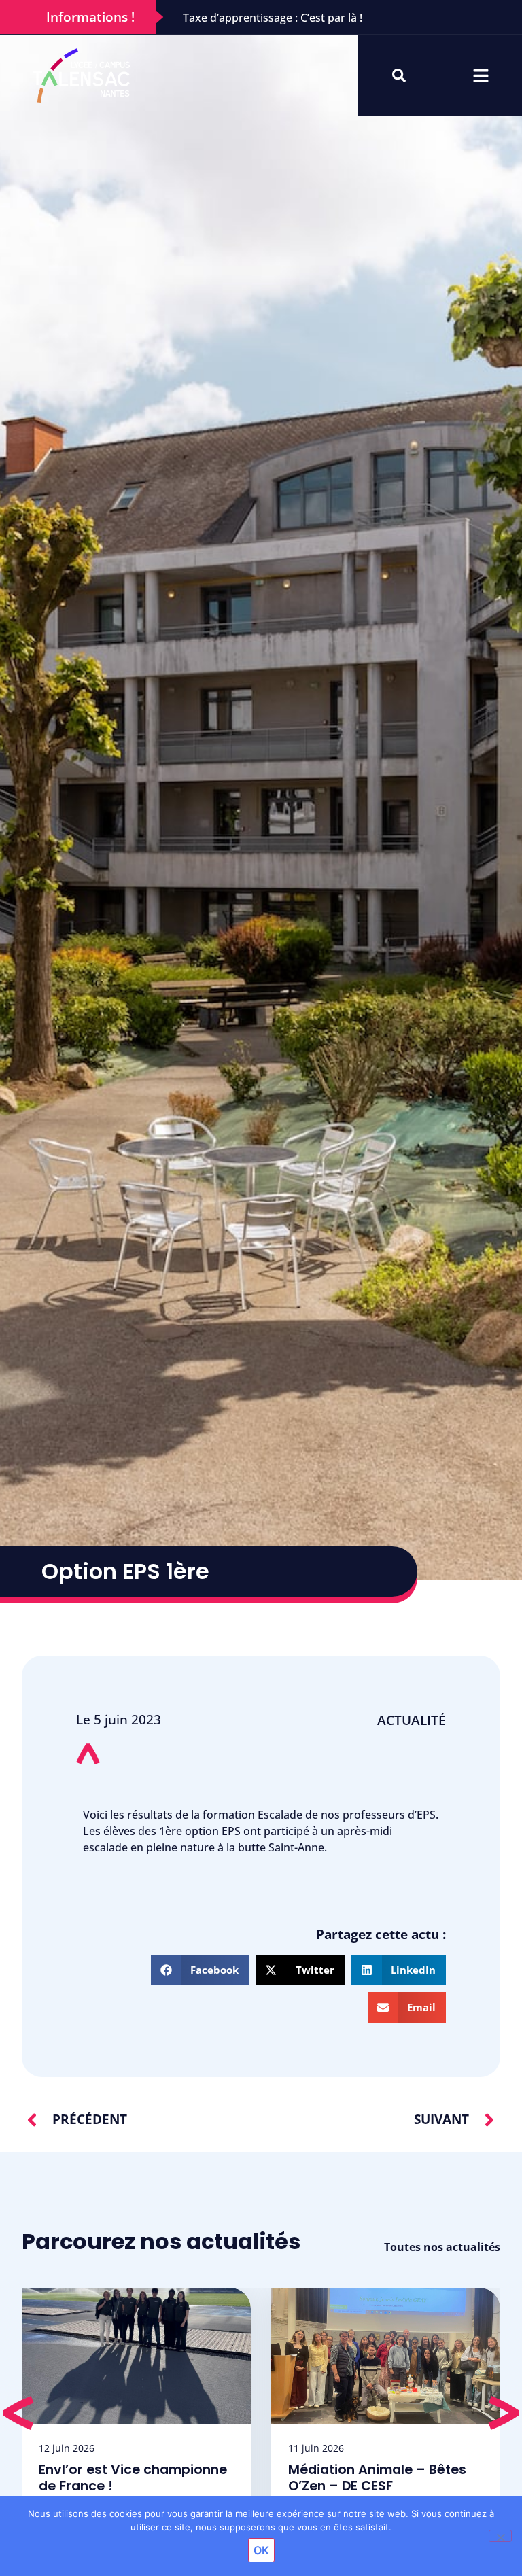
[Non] (500, 2536)
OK (261, 2550)
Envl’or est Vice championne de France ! (133, 2478)
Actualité (412, 1720)
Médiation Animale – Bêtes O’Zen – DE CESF (377, 2478)
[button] (200, 1970)
